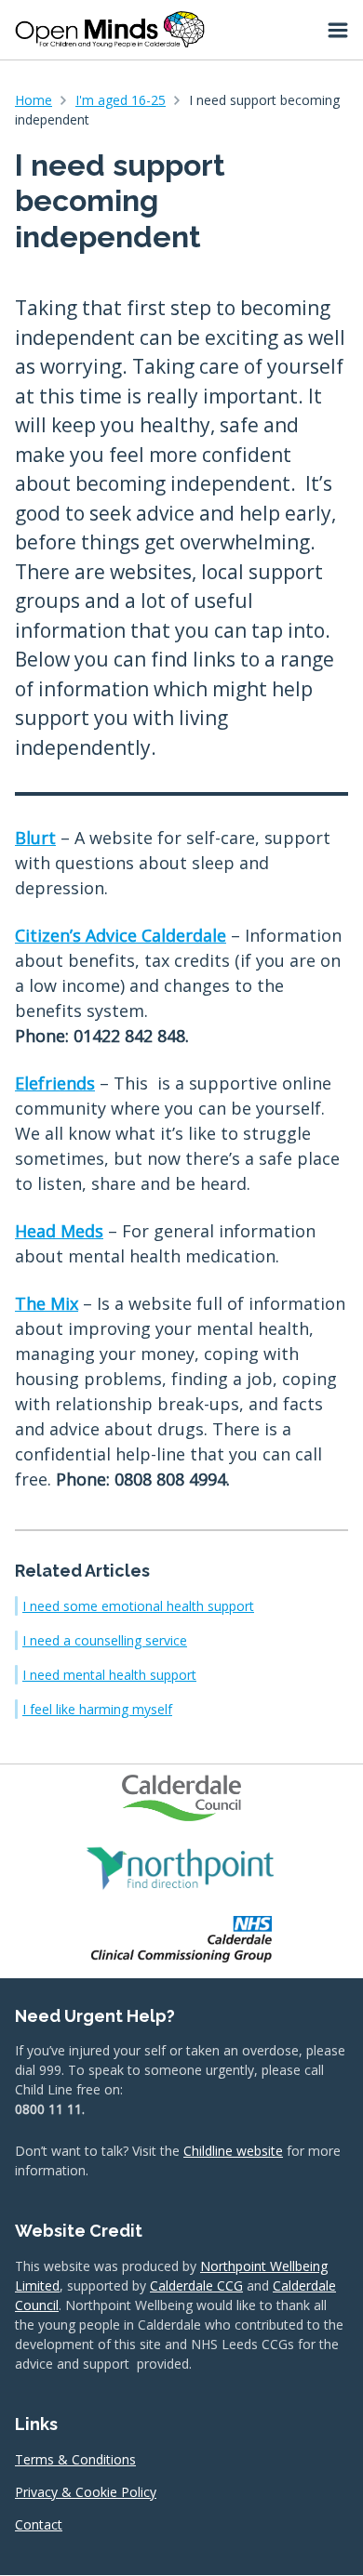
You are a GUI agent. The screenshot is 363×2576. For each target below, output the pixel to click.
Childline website (233, 2151)
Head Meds (59, 1231)
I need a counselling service (105, 1640)
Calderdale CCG (196, 2285)
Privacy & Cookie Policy (86, 2492)
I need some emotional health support (138, 1606)
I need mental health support (109, 1675)
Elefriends (55, 1083)
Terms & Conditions (75, 2459)
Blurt (35, 838)
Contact (39, 2524)
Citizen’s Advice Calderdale (121, 935)
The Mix (47, 1303)
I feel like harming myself (97, 1709)
